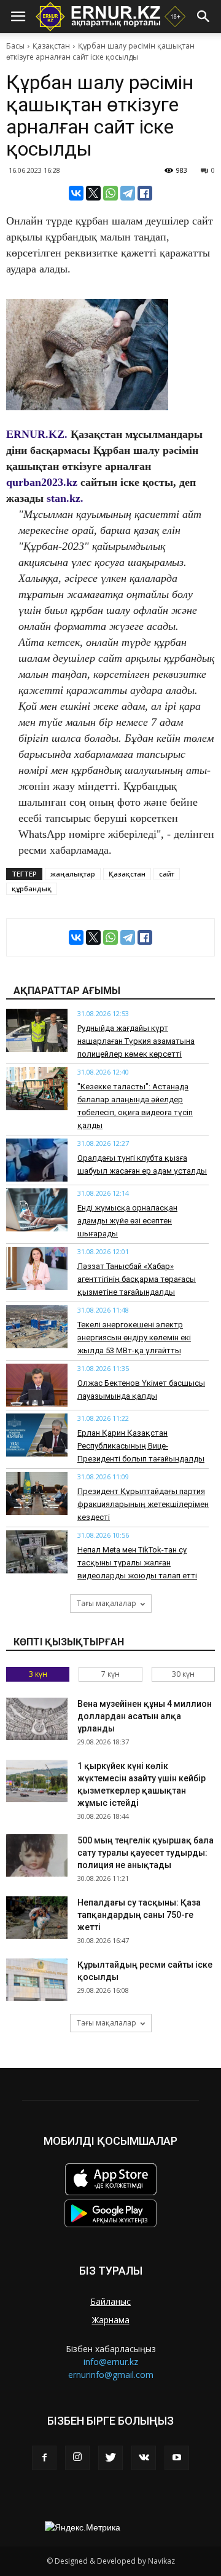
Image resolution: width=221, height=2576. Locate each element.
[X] (93, 193)
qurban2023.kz (42, 482)
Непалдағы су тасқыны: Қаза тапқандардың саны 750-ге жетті (139, 1915)
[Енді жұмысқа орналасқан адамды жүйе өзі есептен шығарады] (37, 1210)
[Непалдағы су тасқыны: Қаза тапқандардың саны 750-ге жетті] (37, 1918)
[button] (204, 17)
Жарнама (111, 2320)
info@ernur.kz (111, 2362)
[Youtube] (177, 2458)
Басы (15, 46)
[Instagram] (77, 2458)
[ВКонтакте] (76, 193)
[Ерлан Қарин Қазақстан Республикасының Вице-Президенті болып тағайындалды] (37, 1435)
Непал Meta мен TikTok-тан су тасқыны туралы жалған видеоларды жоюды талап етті (137, 1563)
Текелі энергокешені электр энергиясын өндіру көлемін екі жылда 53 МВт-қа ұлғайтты (134, 1338)
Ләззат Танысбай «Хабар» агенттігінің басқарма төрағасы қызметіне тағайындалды (137, 1279)
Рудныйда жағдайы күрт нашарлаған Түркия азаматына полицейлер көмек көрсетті (136, 1041)
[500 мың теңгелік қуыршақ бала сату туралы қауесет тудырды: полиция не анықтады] (37, 1855)
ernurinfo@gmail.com (111, 2375)
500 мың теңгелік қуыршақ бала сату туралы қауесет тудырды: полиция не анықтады (145, 1853)
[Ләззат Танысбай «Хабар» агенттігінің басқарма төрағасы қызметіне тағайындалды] (37, 1268)
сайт (167, 874)
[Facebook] (44, 2458)
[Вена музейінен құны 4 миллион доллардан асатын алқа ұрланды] (37, 1719)
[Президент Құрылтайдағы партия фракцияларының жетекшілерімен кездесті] (37, 1493)
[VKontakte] (144, 2458)
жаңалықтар (73, 874)
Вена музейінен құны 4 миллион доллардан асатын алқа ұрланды (145, 1716)
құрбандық (32, 888)
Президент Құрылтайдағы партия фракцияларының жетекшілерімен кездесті (143, 1504)
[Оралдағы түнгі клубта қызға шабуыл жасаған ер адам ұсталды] (37, 1160)
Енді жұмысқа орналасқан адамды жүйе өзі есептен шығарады (127, 1221)
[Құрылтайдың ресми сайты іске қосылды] (37, 1980)
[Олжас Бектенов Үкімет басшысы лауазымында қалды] (37, 1385)
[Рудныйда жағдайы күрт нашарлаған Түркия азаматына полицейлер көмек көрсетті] (37, 1030)
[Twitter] (110, 2458)
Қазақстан (51, 46)
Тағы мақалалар (107, 1603)
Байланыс (110, 2301)
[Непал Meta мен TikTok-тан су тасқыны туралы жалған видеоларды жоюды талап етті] (37, 1552)
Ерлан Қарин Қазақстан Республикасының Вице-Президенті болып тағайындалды (141, 1446)
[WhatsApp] (110, 193)
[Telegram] (128, 193)
